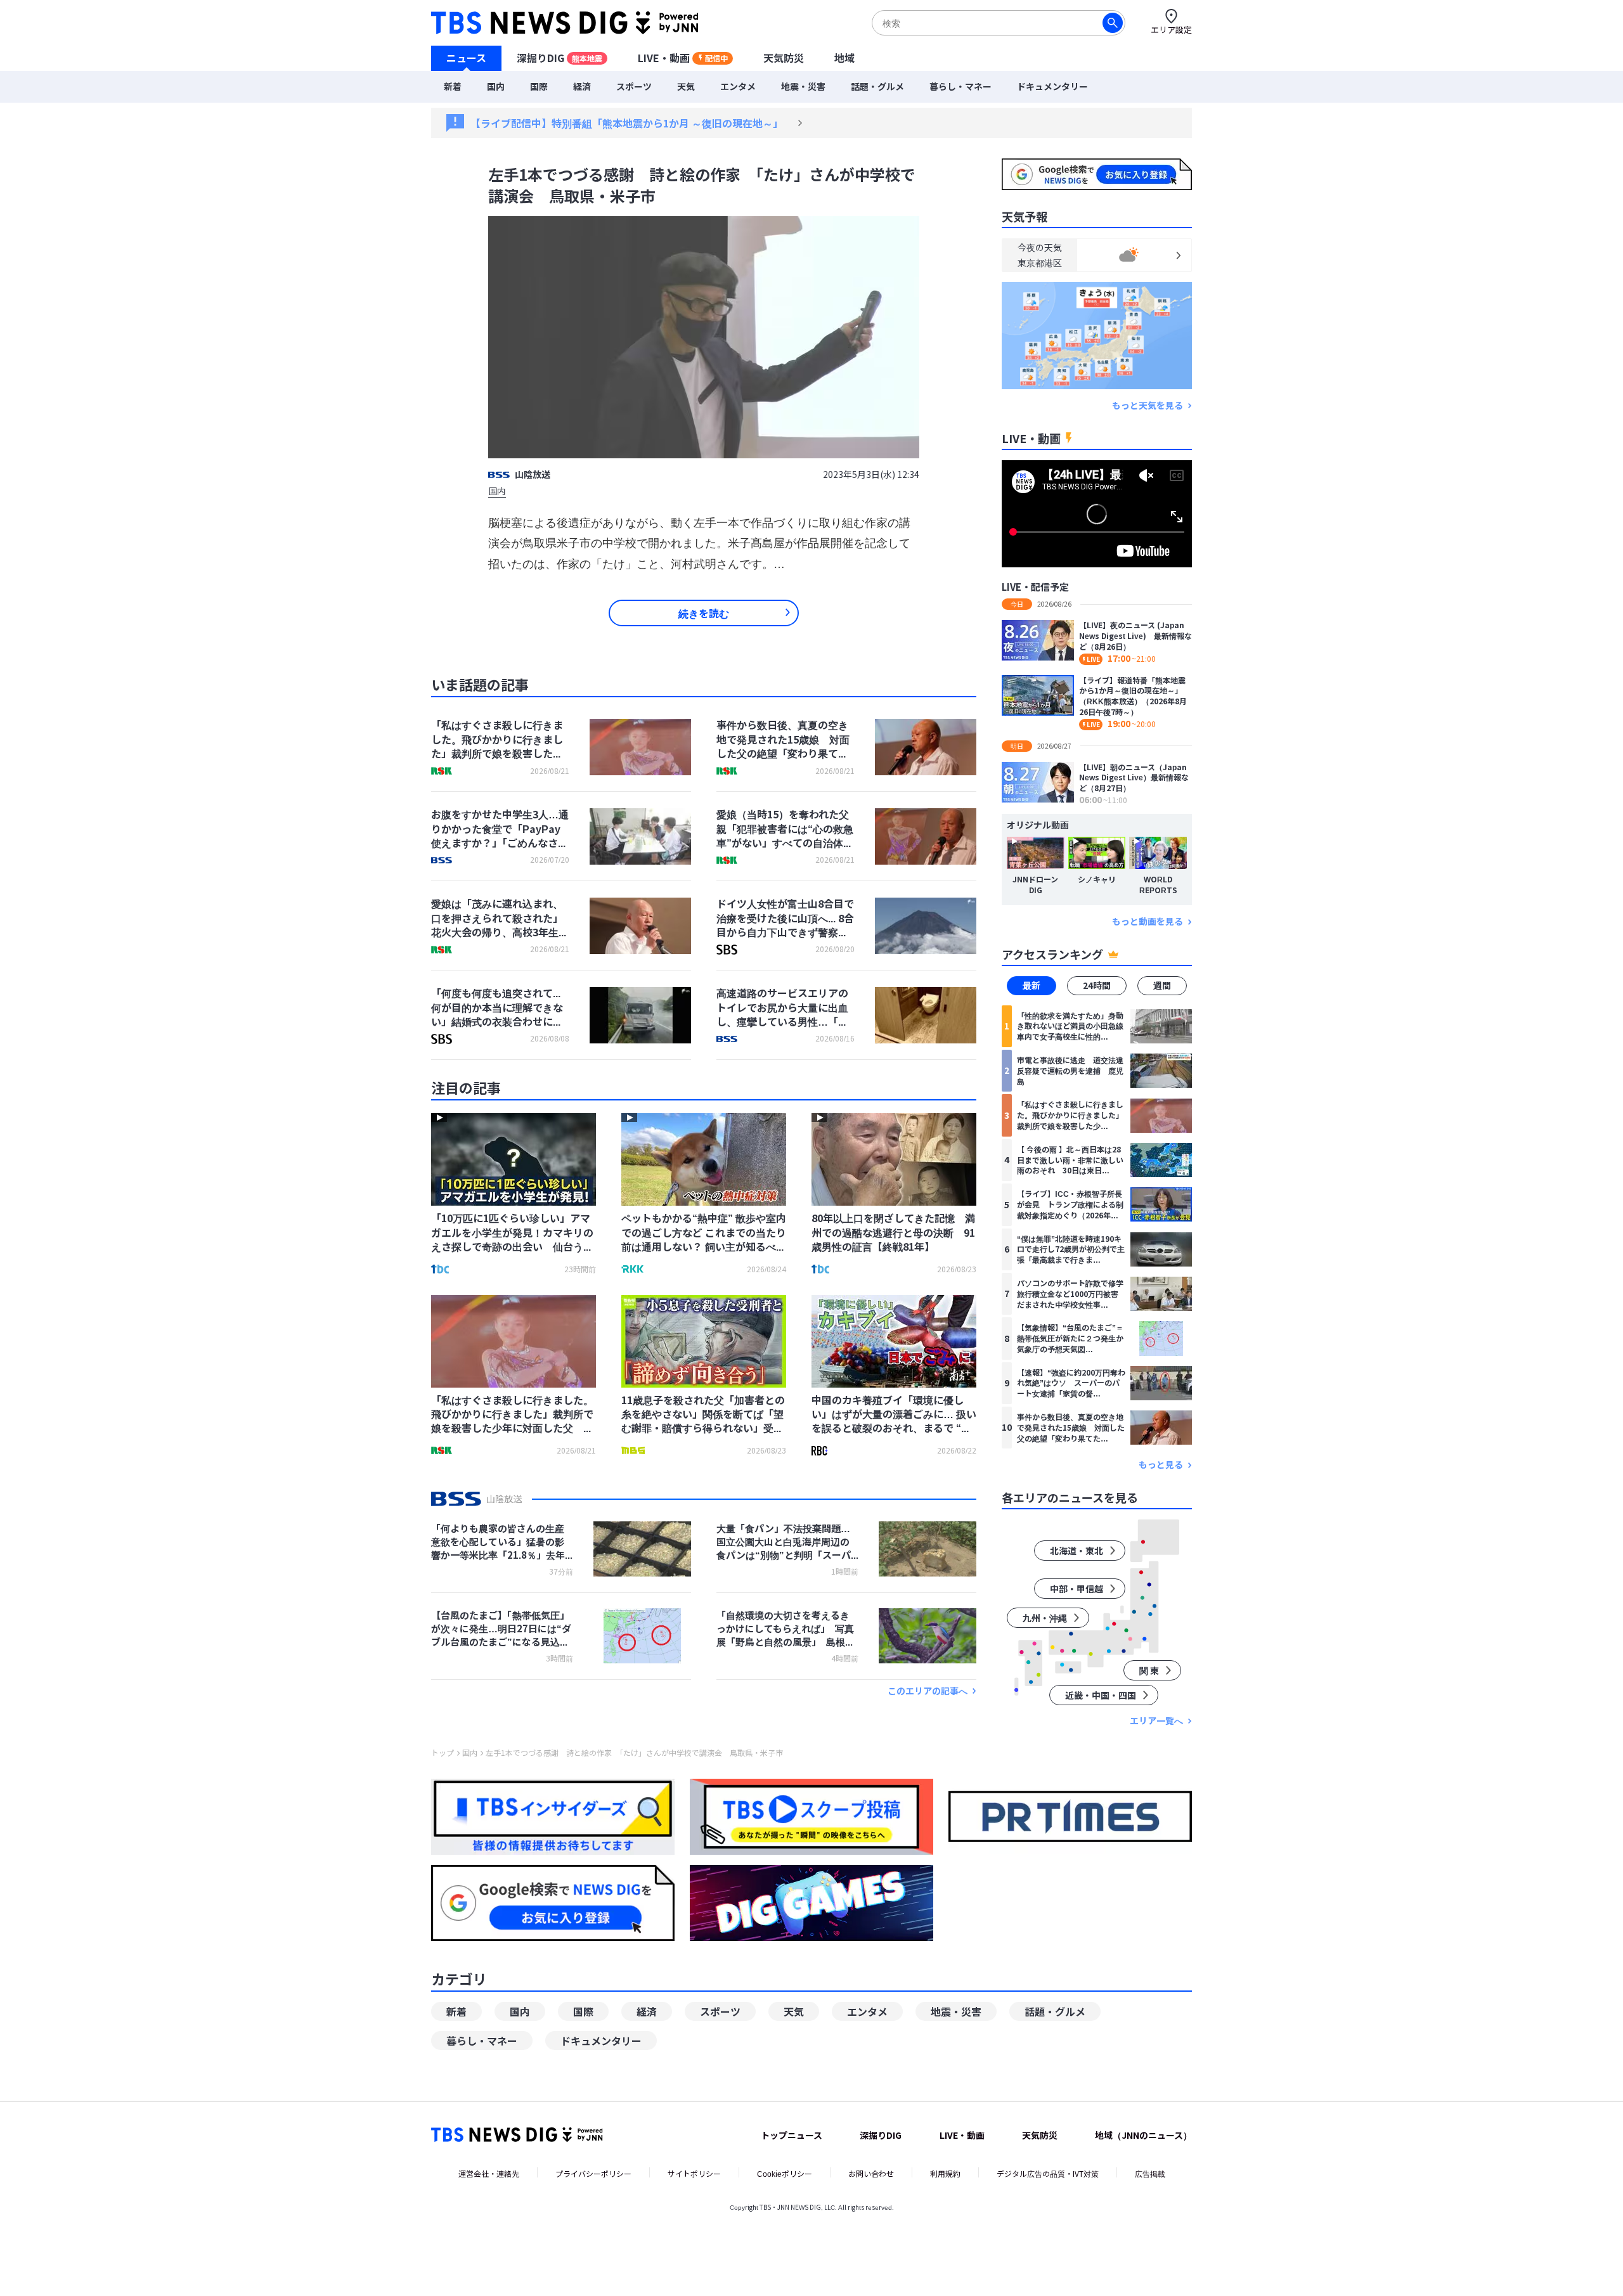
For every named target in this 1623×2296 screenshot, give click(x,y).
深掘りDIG (559, 58)
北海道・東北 (1077, 1551)
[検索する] (1113, 23)
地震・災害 (803, 86)
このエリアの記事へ (928, 1691)
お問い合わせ (871, 2173)
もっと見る (1161, 1465)
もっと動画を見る (1148, 921)
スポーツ (634, 86)
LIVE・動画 (683, 58)
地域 (844, 58)
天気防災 (784, 58)
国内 (496, 86)
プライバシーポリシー (593, 2173)
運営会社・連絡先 (489, 2173)
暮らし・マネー (960, 86)
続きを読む (704, 613)
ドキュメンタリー (1052, 86)
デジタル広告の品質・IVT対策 (1048, 2173)
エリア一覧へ (1156, 1721)
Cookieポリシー (785, 2173)
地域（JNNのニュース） (1143, 2135)
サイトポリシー (694, 2173)
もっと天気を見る (1148, 405)
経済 (582, 86)
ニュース (466, 58)
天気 (686, 86)
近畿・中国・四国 (1101, 1695)
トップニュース (792, 2135)
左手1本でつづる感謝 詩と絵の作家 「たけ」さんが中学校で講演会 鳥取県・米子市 (634, 1753)
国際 (539, 86)
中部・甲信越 (1077, 1589)
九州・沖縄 (1045, 1618)
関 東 (1149, 1670)
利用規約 (945, 2173)
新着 (453, 86)
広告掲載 (1150, 2173)
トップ (443, 1753)
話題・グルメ (877, 86)
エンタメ (738, 86)
